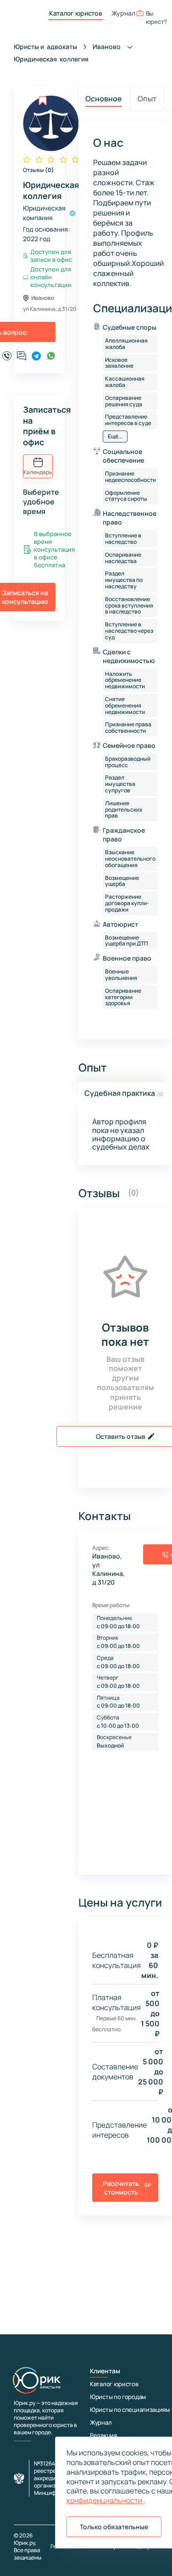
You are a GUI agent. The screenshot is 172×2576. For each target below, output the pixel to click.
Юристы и (45, 47)
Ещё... (115, 436)
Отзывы (39, 170)
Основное (104, 99)
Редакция (103, 2435)
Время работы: (111, 1605)
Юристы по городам (118, 2397)
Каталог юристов (76, 13)
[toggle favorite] (43, 101)
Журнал (123, 13)
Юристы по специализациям (130, 2410)
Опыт (147, 99)
